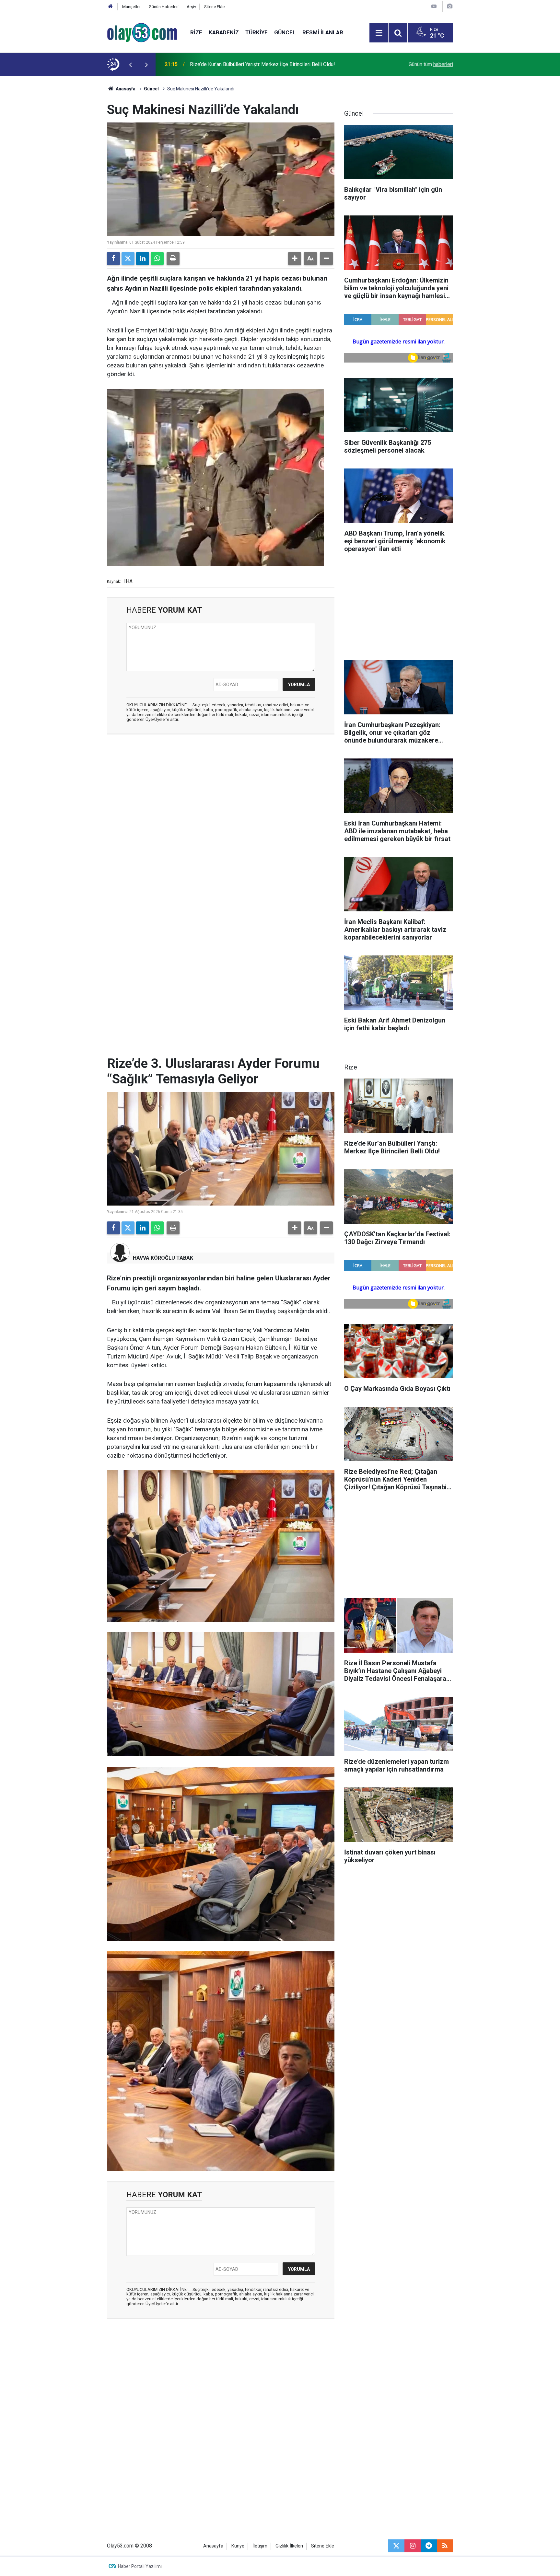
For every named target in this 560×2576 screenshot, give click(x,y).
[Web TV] (434, 6)
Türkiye (257, 32)
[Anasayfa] (111, 7)
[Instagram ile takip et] (413, 2546)
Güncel (285, 32)
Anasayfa (125, 89)
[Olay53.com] (142, 32)
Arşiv (191, 7)
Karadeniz (224, 32)
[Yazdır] (173, 259)
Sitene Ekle (214, 7)
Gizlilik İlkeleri (289, 2546)
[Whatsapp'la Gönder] (157, 259)
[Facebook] (113, 259)
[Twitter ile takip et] (396, 2546)
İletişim (260, 2546)
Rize (196, 32)
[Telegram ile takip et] (429, 2546)
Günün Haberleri (164, 7)
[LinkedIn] (143, 259)
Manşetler (131, 7)
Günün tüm (431, 64)
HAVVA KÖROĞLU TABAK (163, 1258)
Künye (238, 2546)
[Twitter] (128, 259)
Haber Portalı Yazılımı (140, 2566)
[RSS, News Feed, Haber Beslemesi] (445, 2546)
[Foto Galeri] (449, 6)
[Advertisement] (76, 173)
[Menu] (379, 33)
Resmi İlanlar (323, 32)
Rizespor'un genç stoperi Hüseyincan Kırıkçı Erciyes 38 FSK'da (261, 64)
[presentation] (130, 64)
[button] (295, 259)
